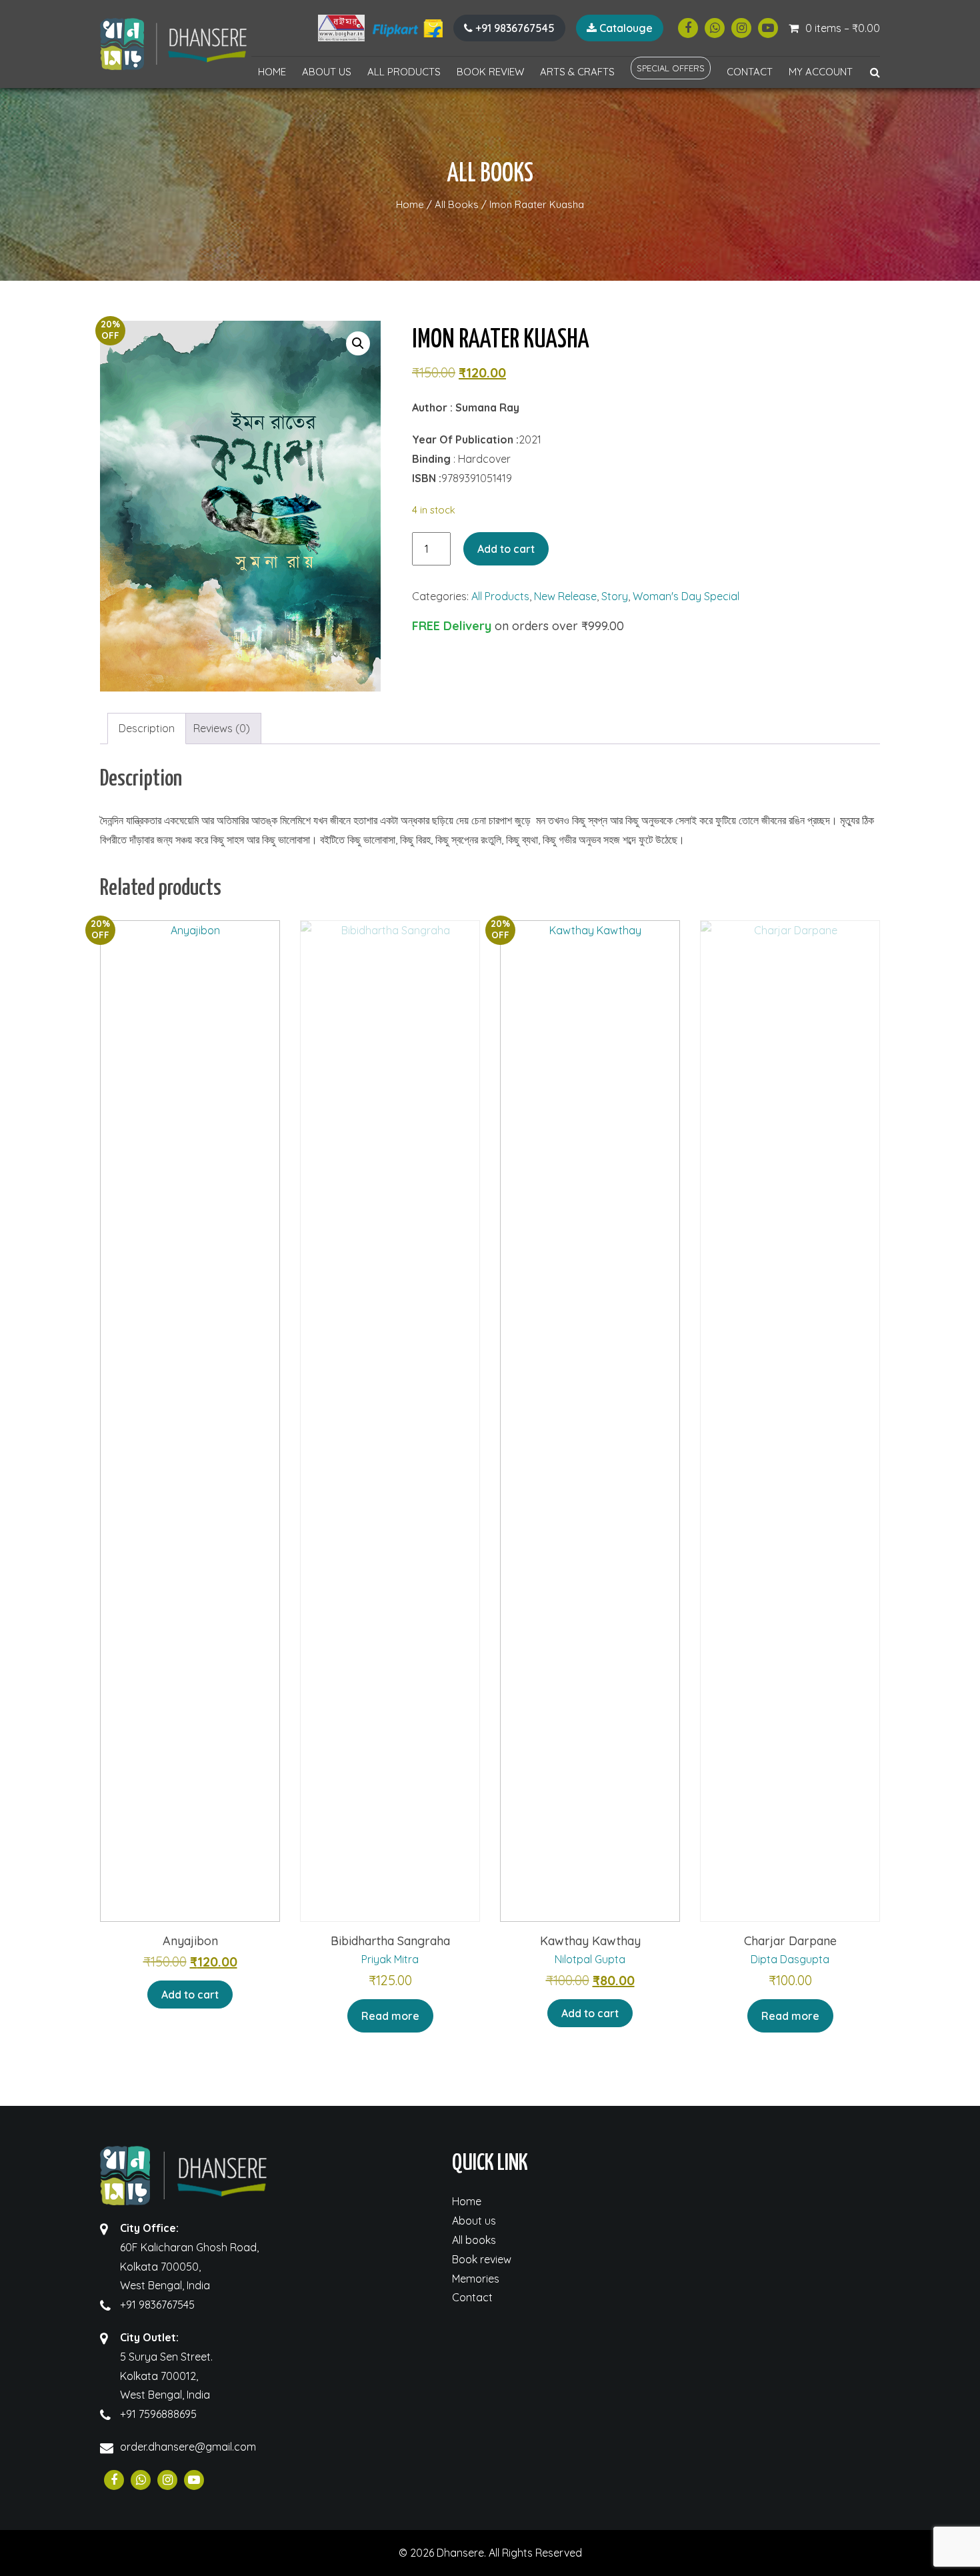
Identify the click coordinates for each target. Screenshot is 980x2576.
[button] (358, 343)
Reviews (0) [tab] (222, 728)
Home (272, 72)
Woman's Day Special (686, 596)
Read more (390, 2016)
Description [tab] (147, 728)
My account (821, 72)
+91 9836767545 (514, 28)
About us (327, 72)
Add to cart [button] (190, 1995)
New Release (565, 596)
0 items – (843, 28)
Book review (490, 72)
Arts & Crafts (577, 72)
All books (474, 2240)
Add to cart (506, 549)
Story (615, 596)
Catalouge (625, 28)
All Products (404, 72)
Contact (750, 72)
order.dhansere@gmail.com (188, 2447)
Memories (476, 2279)
